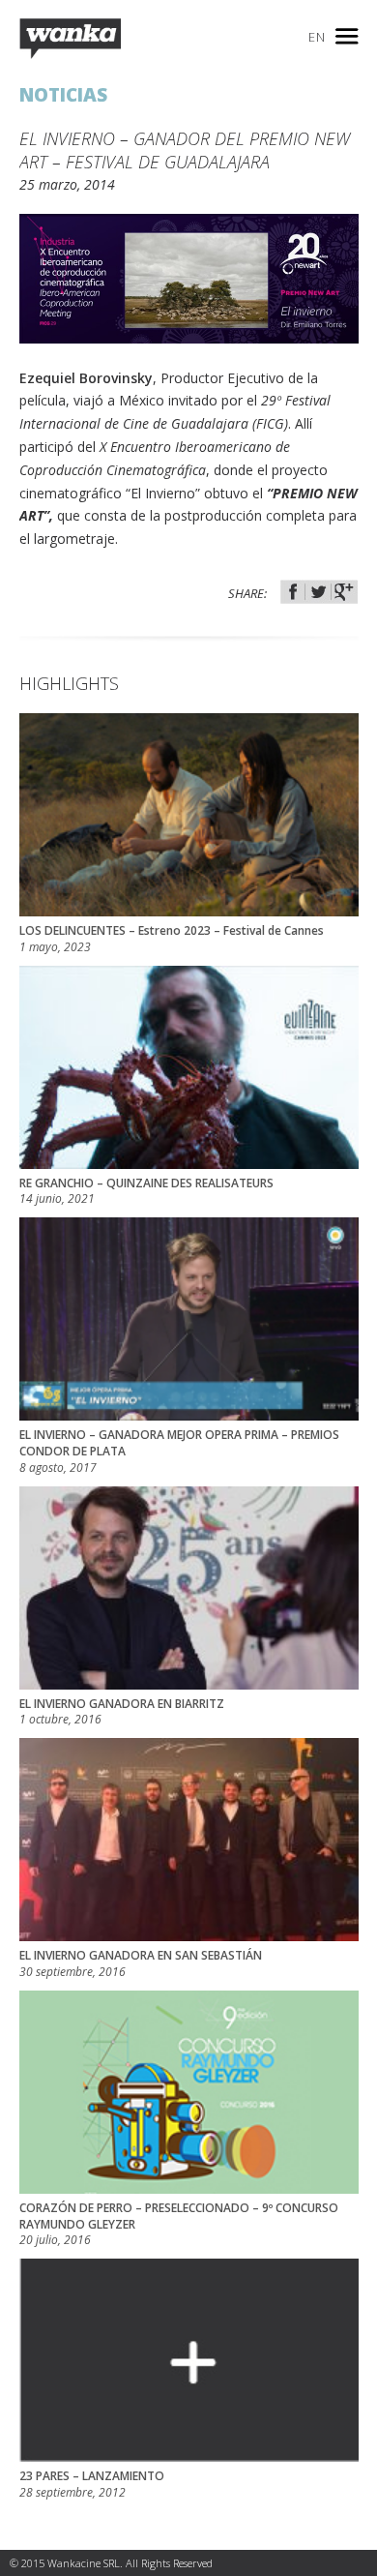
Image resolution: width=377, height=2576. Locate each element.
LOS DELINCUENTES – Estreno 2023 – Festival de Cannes (172, 939)
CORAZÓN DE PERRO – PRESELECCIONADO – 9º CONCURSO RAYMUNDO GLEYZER (179, 2225)
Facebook (293, 592)
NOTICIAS (63, 95)
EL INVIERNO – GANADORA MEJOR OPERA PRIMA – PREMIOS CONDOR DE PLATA (179, 1452)
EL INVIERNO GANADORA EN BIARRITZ (122, 1712)
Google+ (344, 592)
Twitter (319, 592)
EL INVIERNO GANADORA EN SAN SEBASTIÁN (141, 1964)
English (317, 37)
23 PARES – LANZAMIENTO (92, 2485)
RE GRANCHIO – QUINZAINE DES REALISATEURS (146, 1192)
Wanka (70, 39)
